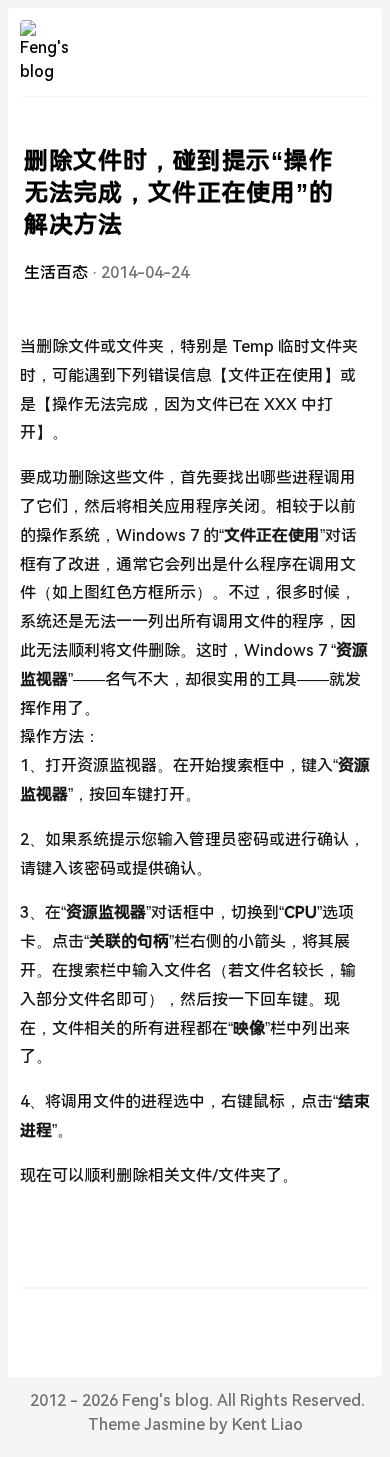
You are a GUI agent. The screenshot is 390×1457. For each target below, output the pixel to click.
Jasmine (174, 1424)
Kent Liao (267, 1424)
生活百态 (56, 272)
